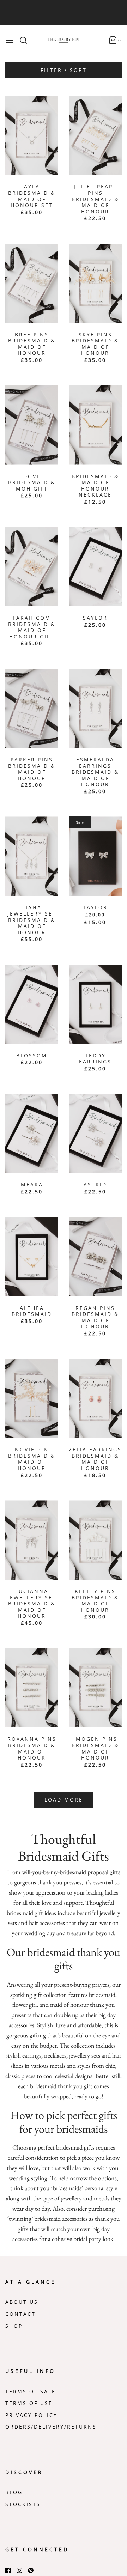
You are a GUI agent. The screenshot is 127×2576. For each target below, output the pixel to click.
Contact (20, 2314)
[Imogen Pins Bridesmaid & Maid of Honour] (95, 1688)
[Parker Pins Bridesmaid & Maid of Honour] (32, 708)
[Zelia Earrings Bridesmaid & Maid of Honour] (95, 1398)
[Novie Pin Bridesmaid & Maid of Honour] (32, 1398)
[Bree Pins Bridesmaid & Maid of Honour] (32, 283)
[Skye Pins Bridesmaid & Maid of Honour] (95, 283)
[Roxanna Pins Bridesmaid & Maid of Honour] (32, 1688)
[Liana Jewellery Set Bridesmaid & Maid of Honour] (32, 856)
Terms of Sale (31, 2392)
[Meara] (32, 1133)
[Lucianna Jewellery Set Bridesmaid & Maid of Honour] (32, 1540)
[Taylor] (95, 856)
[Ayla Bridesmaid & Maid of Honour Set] (32, 135)
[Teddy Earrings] (95, 1004)
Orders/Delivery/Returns (51, 2427)
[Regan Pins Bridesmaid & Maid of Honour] (95, 1257)
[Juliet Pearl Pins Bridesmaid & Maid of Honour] (95, 135)
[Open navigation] (10, 40)
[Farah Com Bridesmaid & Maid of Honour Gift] (32, 567)
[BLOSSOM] (32, 1004)
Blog (14, 2492)
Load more (64, 1800)
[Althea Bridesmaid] (32, 1257)
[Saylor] (95, 567)
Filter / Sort (64, 70)
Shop (14, 2326)
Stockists (23, 2504)
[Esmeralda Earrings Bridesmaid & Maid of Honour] (95, 708)
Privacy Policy (31, 2415)
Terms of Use (29, 2403)
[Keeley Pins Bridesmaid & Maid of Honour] (95, 1540)
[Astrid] (95, 1133)
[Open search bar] (26, 40)
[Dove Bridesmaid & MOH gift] (32, 425)
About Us (22, 2302)
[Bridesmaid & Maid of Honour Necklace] (95, 425)
